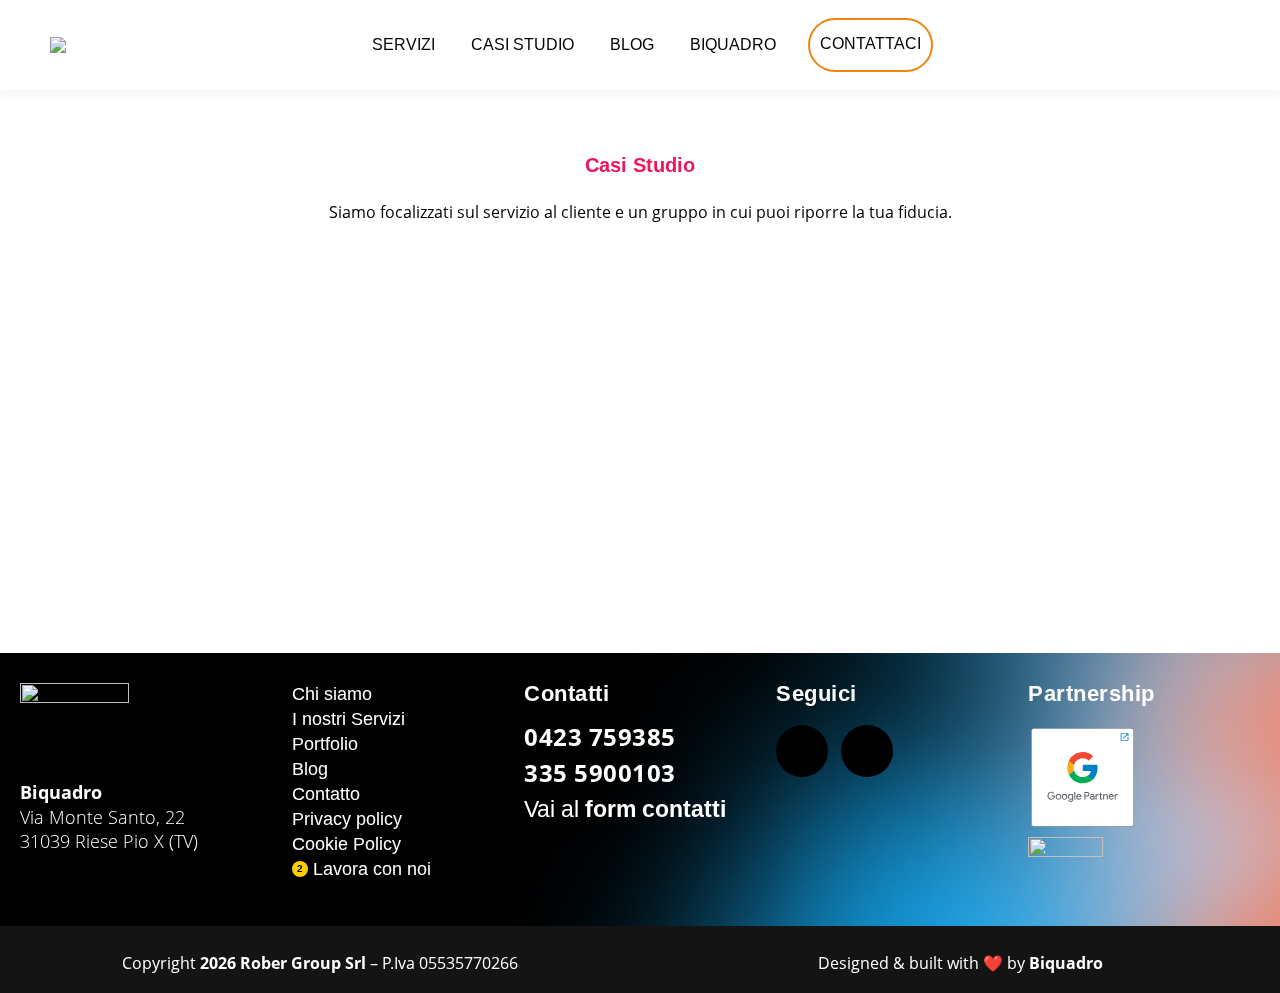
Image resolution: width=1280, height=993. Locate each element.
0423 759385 (600, 736)
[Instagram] (867, 751)
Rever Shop (640, 512)
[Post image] (223, 434)
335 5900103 (600, 772)
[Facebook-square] (802, 751)
